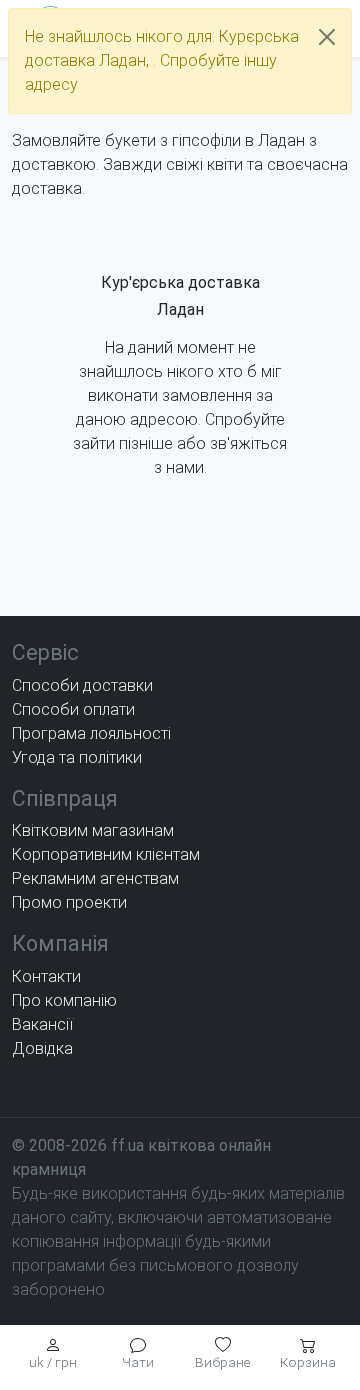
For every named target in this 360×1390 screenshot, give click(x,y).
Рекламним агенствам (95, 878)
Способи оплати (73, 709)
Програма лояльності (91, 733)
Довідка (42, 1048)
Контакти (46, 976)
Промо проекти (69, 902)
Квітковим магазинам (93, 830)
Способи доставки (82, 685)
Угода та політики (77, 757)
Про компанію (64, 1000)
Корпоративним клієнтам (106, 854)
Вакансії (42, 1024)
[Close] (327, 37)
